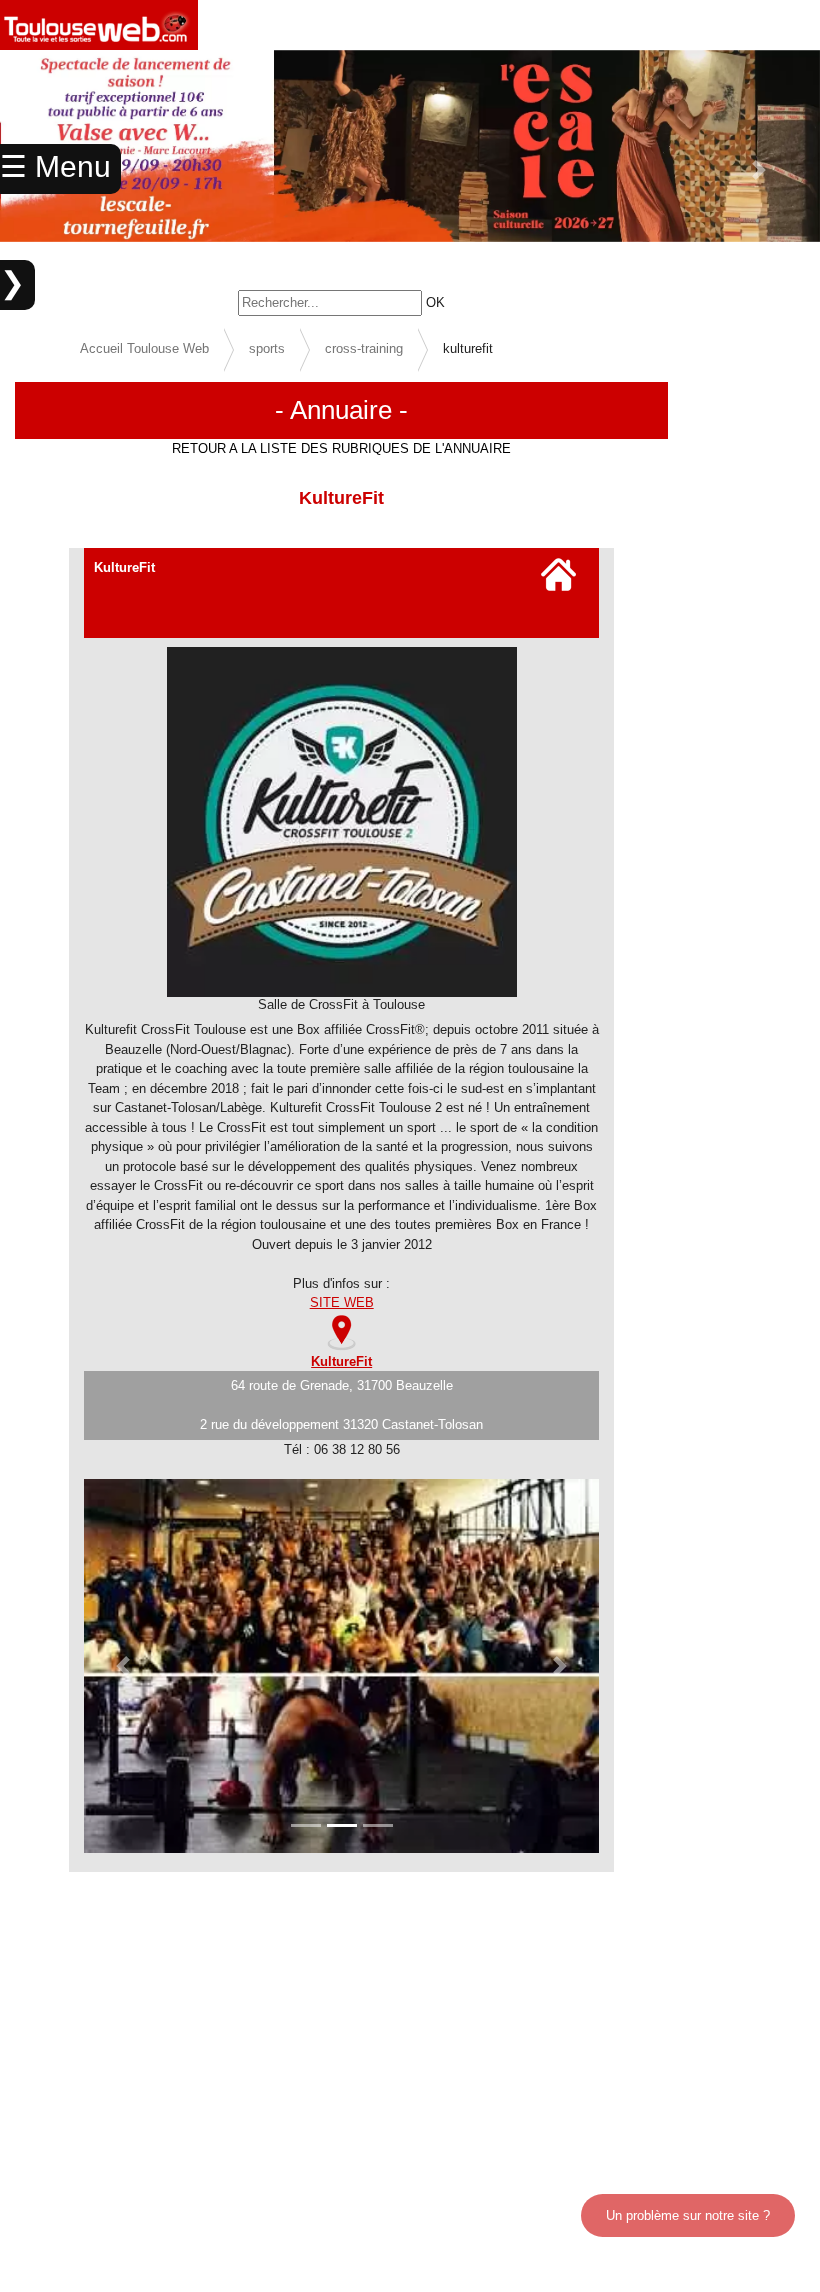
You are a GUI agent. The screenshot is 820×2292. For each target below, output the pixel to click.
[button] (758, 170)
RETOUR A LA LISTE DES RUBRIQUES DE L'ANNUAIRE (341, 448)
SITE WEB (342, 1302)
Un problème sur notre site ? (688, 2215)
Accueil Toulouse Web (144, 348)
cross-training (364, 348)
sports (267, 348)
